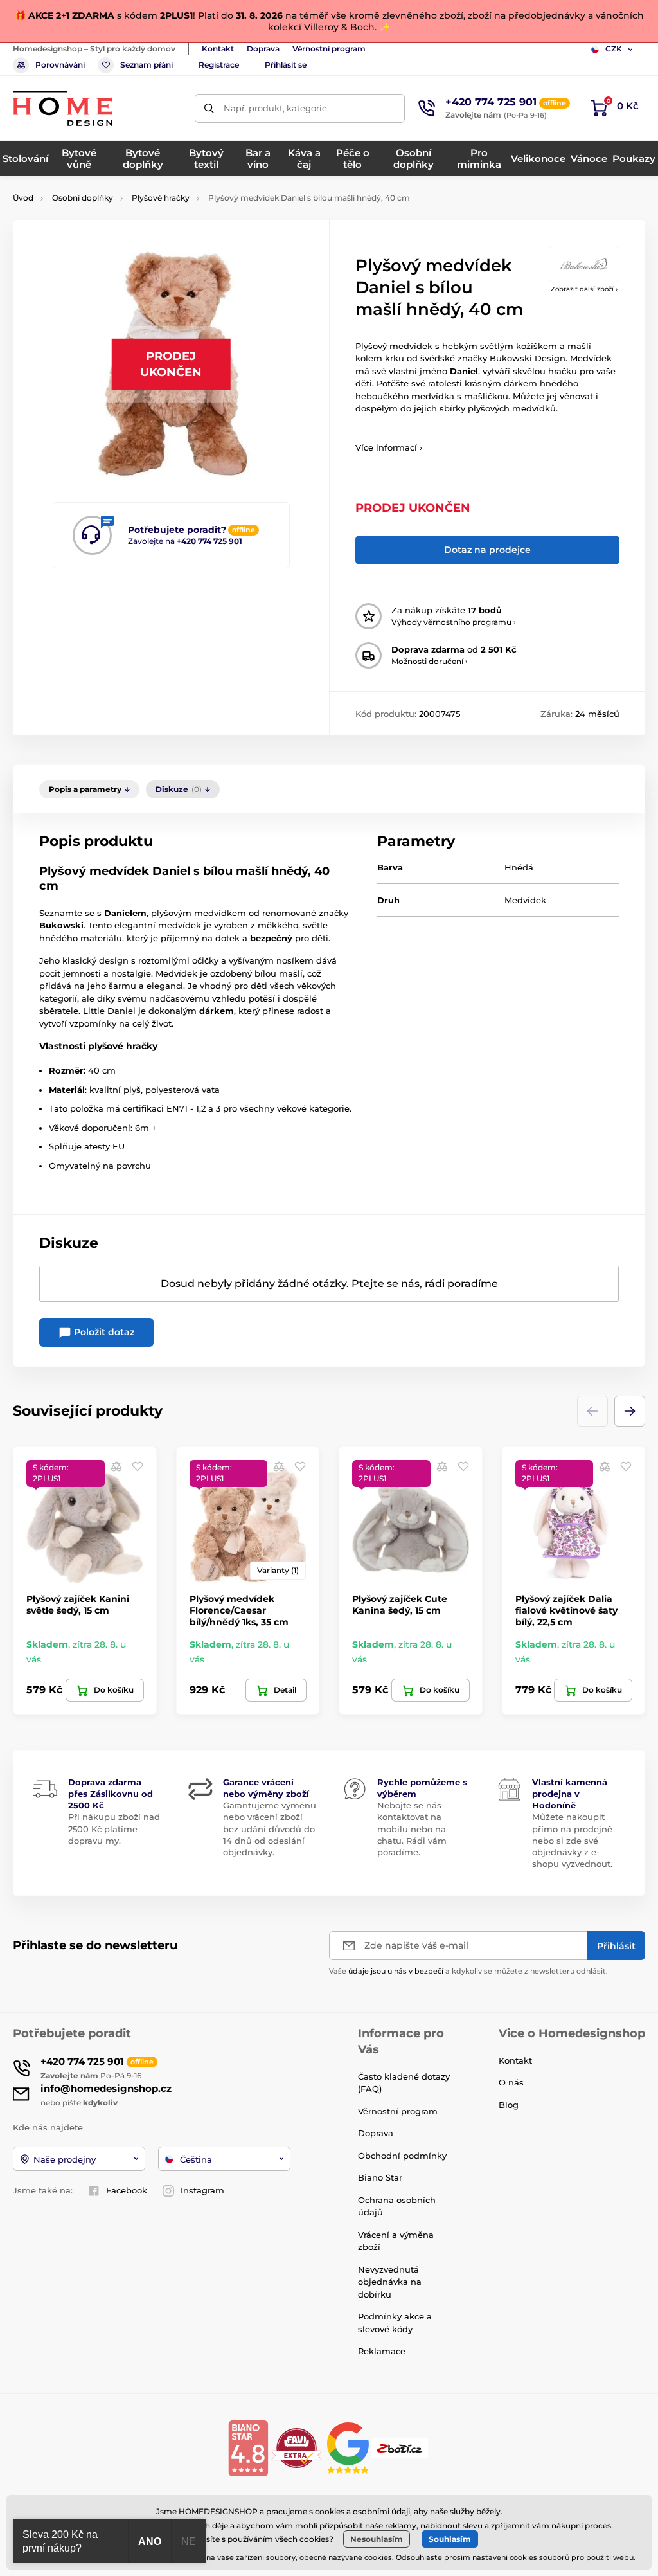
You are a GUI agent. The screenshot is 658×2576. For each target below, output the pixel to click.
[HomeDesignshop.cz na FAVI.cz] (297, 2447)
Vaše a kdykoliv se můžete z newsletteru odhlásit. (468, 1971)
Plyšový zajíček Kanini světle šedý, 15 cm (78, 1605)
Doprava (263, 49)
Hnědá (519, 867)
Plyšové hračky (161, 198)
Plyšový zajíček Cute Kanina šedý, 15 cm (400, 1605)
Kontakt (218, 49)
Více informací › (389, 447)
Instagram (202, 2190)
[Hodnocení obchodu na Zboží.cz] (401, 2447)
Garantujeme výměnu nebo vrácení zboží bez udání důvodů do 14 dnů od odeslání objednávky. (270, 1829)
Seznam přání (147, 65)
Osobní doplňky (83, 198)
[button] (630, 1411)
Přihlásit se (286, 65)
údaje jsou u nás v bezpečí (396, 1971)
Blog (509, 2105)
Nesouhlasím (377, 2539)
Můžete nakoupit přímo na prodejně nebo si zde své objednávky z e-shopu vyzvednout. (572, 1840)
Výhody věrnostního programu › (454, 622)
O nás (511, 2082)
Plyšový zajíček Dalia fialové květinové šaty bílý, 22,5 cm (566, 1610)
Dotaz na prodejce (487, 550)
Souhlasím (450, 2539)
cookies (314, 2539)
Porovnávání (60, 65)
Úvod (23, 198)
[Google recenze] (349, 2447)
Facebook (127, 2190)
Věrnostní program (329, 49)
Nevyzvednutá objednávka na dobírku (390, 2282)
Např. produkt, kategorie (275, 108)
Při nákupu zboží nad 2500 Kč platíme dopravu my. (114, 1828)
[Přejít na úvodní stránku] (63, 108)
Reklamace (382, 2351)
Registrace (219, 65)
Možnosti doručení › (430, 661)
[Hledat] (209, 108)
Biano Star (380, 2177)
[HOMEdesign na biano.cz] (248, 2447)
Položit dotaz (103, 1332)
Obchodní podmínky (402, 2156)
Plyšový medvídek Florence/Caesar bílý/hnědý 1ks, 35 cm (239, 1610)
